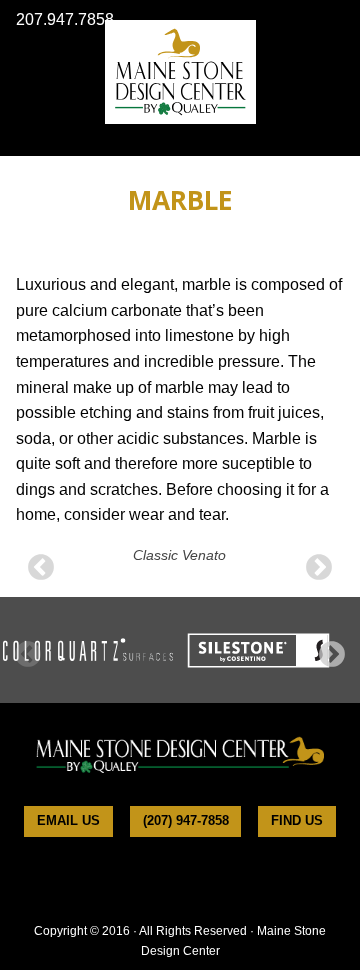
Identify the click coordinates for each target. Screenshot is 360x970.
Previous (41, 568)
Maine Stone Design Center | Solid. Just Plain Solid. (180, 72)
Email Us (68, 820)
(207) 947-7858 (186, 820)
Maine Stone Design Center (180, 754)
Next (319, 568)
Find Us (297, 820)
